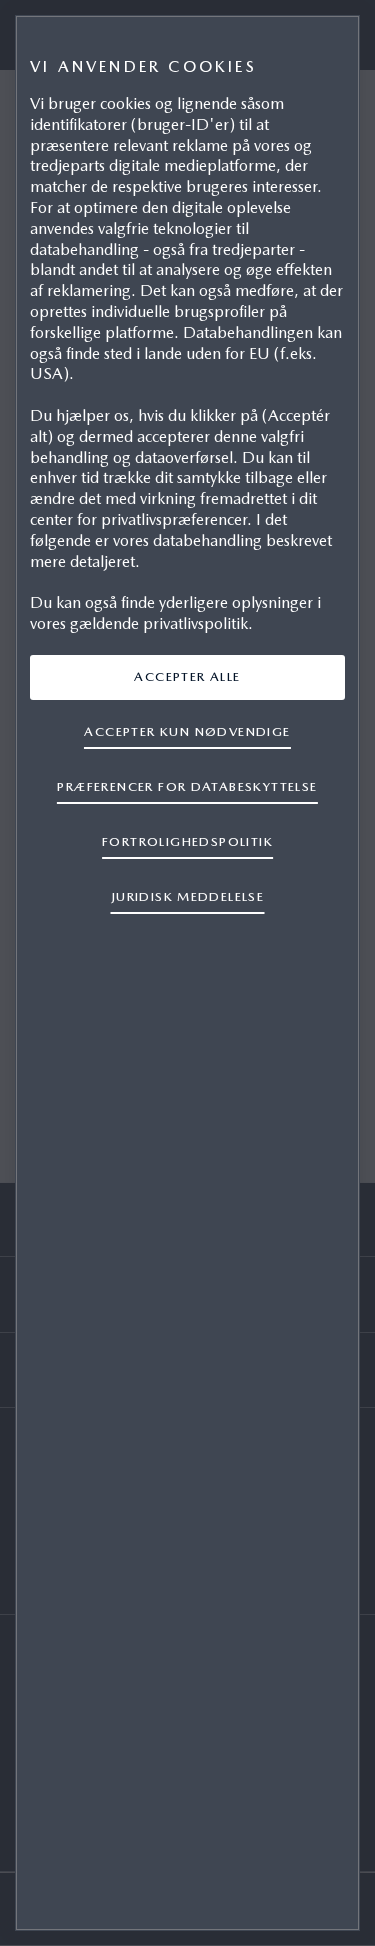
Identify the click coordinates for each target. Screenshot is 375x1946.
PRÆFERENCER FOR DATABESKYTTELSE (187, 786)
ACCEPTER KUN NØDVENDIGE (187, 731)
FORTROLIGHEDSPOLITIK (187, 841)
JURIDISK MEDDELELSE (188, 896)
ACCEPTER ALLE (187, 676)
